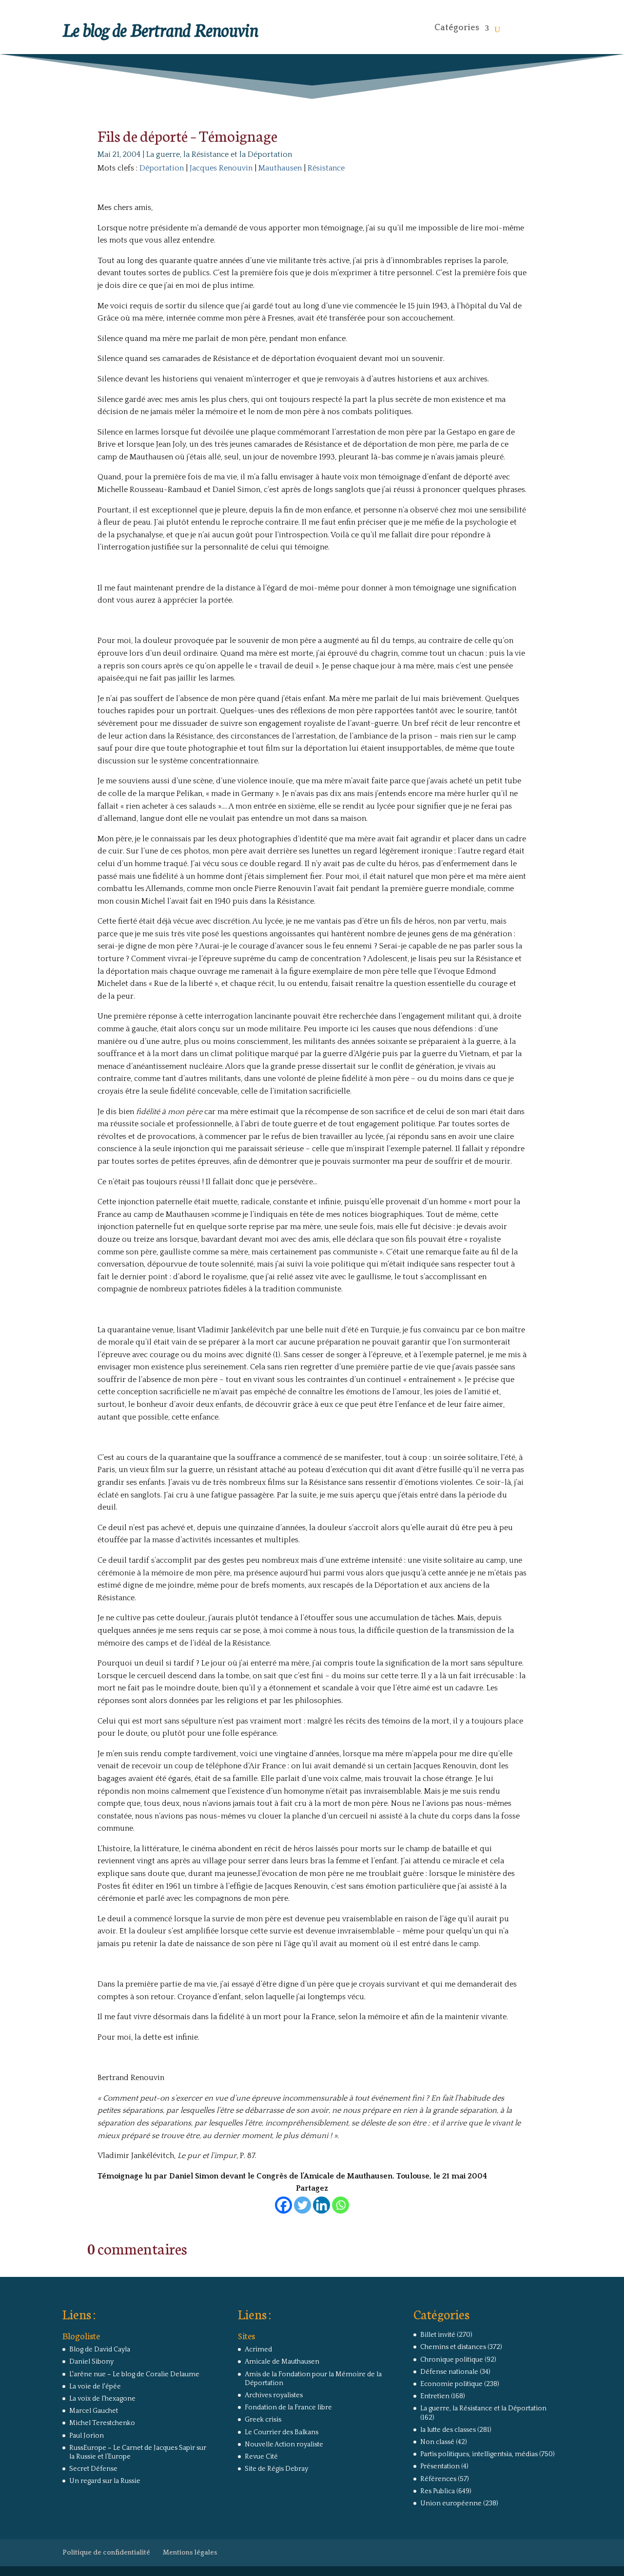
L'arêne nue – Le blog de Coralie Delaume (134, 2374)
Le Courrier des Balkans (282, 2432)
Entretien (435, 2396)
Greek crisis (263, 2420)
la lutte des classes (448, 2430)
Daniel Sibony (91, 2362)
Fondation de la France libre (288, 2407)
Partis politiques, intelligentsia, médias (479, 2454)
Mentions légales (190, 2553)
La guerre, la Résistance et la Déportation (219, 154)
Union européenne (451, 2503)
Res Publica (438, 2491)
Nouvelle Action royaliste (284, 2444)
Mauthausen (280, 168)
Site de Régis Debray (276, 2469)
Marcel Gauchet (94, 2411)
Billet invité (438, 2335)
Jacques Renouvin (221, 168)
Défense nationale (449, 2372)
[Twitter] (302, 2205)
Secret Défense (93, 2469)
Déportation (162, 168)
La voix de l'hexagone (102, 2399)
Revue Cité (261, 2457)
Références (438, 2479)
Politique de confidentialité (106, 2553)
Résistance (326, 168)
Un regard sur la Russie (105, 2481)
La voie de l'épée (95, 2387)
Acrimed (258, 2349)
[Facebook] (283, 2205)
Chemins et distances (453, 2347)
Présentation (440, 2466)
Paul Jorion (87, 2436)
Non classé (437, 2442)
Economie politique (451, 2384)
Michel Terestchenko (102, 2423)
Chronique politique (452, 2360)
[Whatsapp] (341, 2205)
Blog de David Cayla (100, 2349)
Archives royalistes (274, 2395)
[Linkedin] (322, 2205)
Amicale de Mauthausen (282, 2362)
